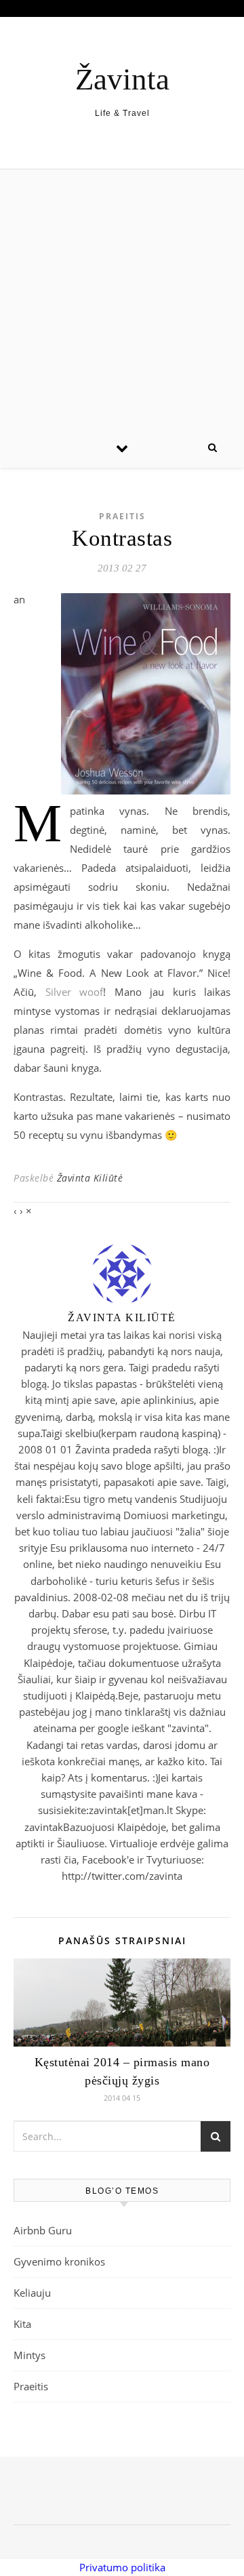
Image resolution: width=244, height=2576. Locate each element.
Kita (22, 2324)
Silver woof (75, 992)
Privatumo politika (122, 2567)
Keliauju (32, 2293)
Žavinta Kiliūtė (90, 1178)
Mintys (29, 2355)
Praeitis (122, 516)
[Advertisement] (122, 298)
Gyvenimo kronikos (59, 2261)
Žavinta (122, 80)
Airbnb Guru (43, 2230)
